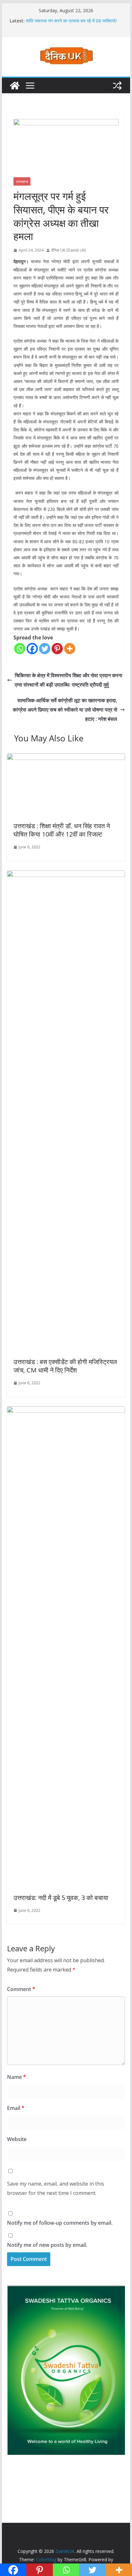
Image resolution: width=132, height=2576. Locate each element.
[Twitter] (45, 649)
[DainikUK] (15, 86)
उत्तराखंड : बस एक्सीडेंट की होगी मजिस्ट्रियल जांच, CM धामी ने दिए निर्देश (65, 1366)
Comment (21, 1989)
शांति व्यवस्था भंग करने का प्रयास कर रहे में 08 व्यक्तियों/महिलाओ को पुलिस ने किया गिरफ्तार (71, 24)
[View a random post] (117, 86)
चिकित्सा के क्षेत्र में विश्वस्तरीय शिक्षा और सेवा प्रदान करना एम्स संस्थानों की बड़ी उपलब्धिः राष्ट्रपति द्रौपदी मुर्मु (69, 680)
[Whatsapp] (20, 649)
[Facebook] (32, 649)
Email (16, 2108)
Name (16, 2077)
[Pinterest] (57, 649)
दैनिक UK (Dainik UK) (69, 250)
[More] (70, 649)
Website (17, 2139)
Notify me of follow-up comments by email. (60, 2223)
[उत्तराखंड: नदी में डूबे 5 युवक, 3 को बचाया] (66, 1411)
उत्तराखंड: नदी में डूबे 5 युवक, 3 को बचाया (61, 1898)
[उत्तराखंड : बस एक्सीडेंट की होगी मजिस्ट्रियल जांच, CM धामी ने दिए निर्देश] (66, 875)
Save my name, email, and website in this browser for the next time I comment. (56, 2188)
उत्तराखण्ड (22, 181)
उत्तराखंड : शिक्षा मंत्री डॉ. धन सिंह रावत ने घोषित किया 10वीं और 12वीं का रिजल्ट (62, 830)
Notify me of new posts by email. (47, 2245)
